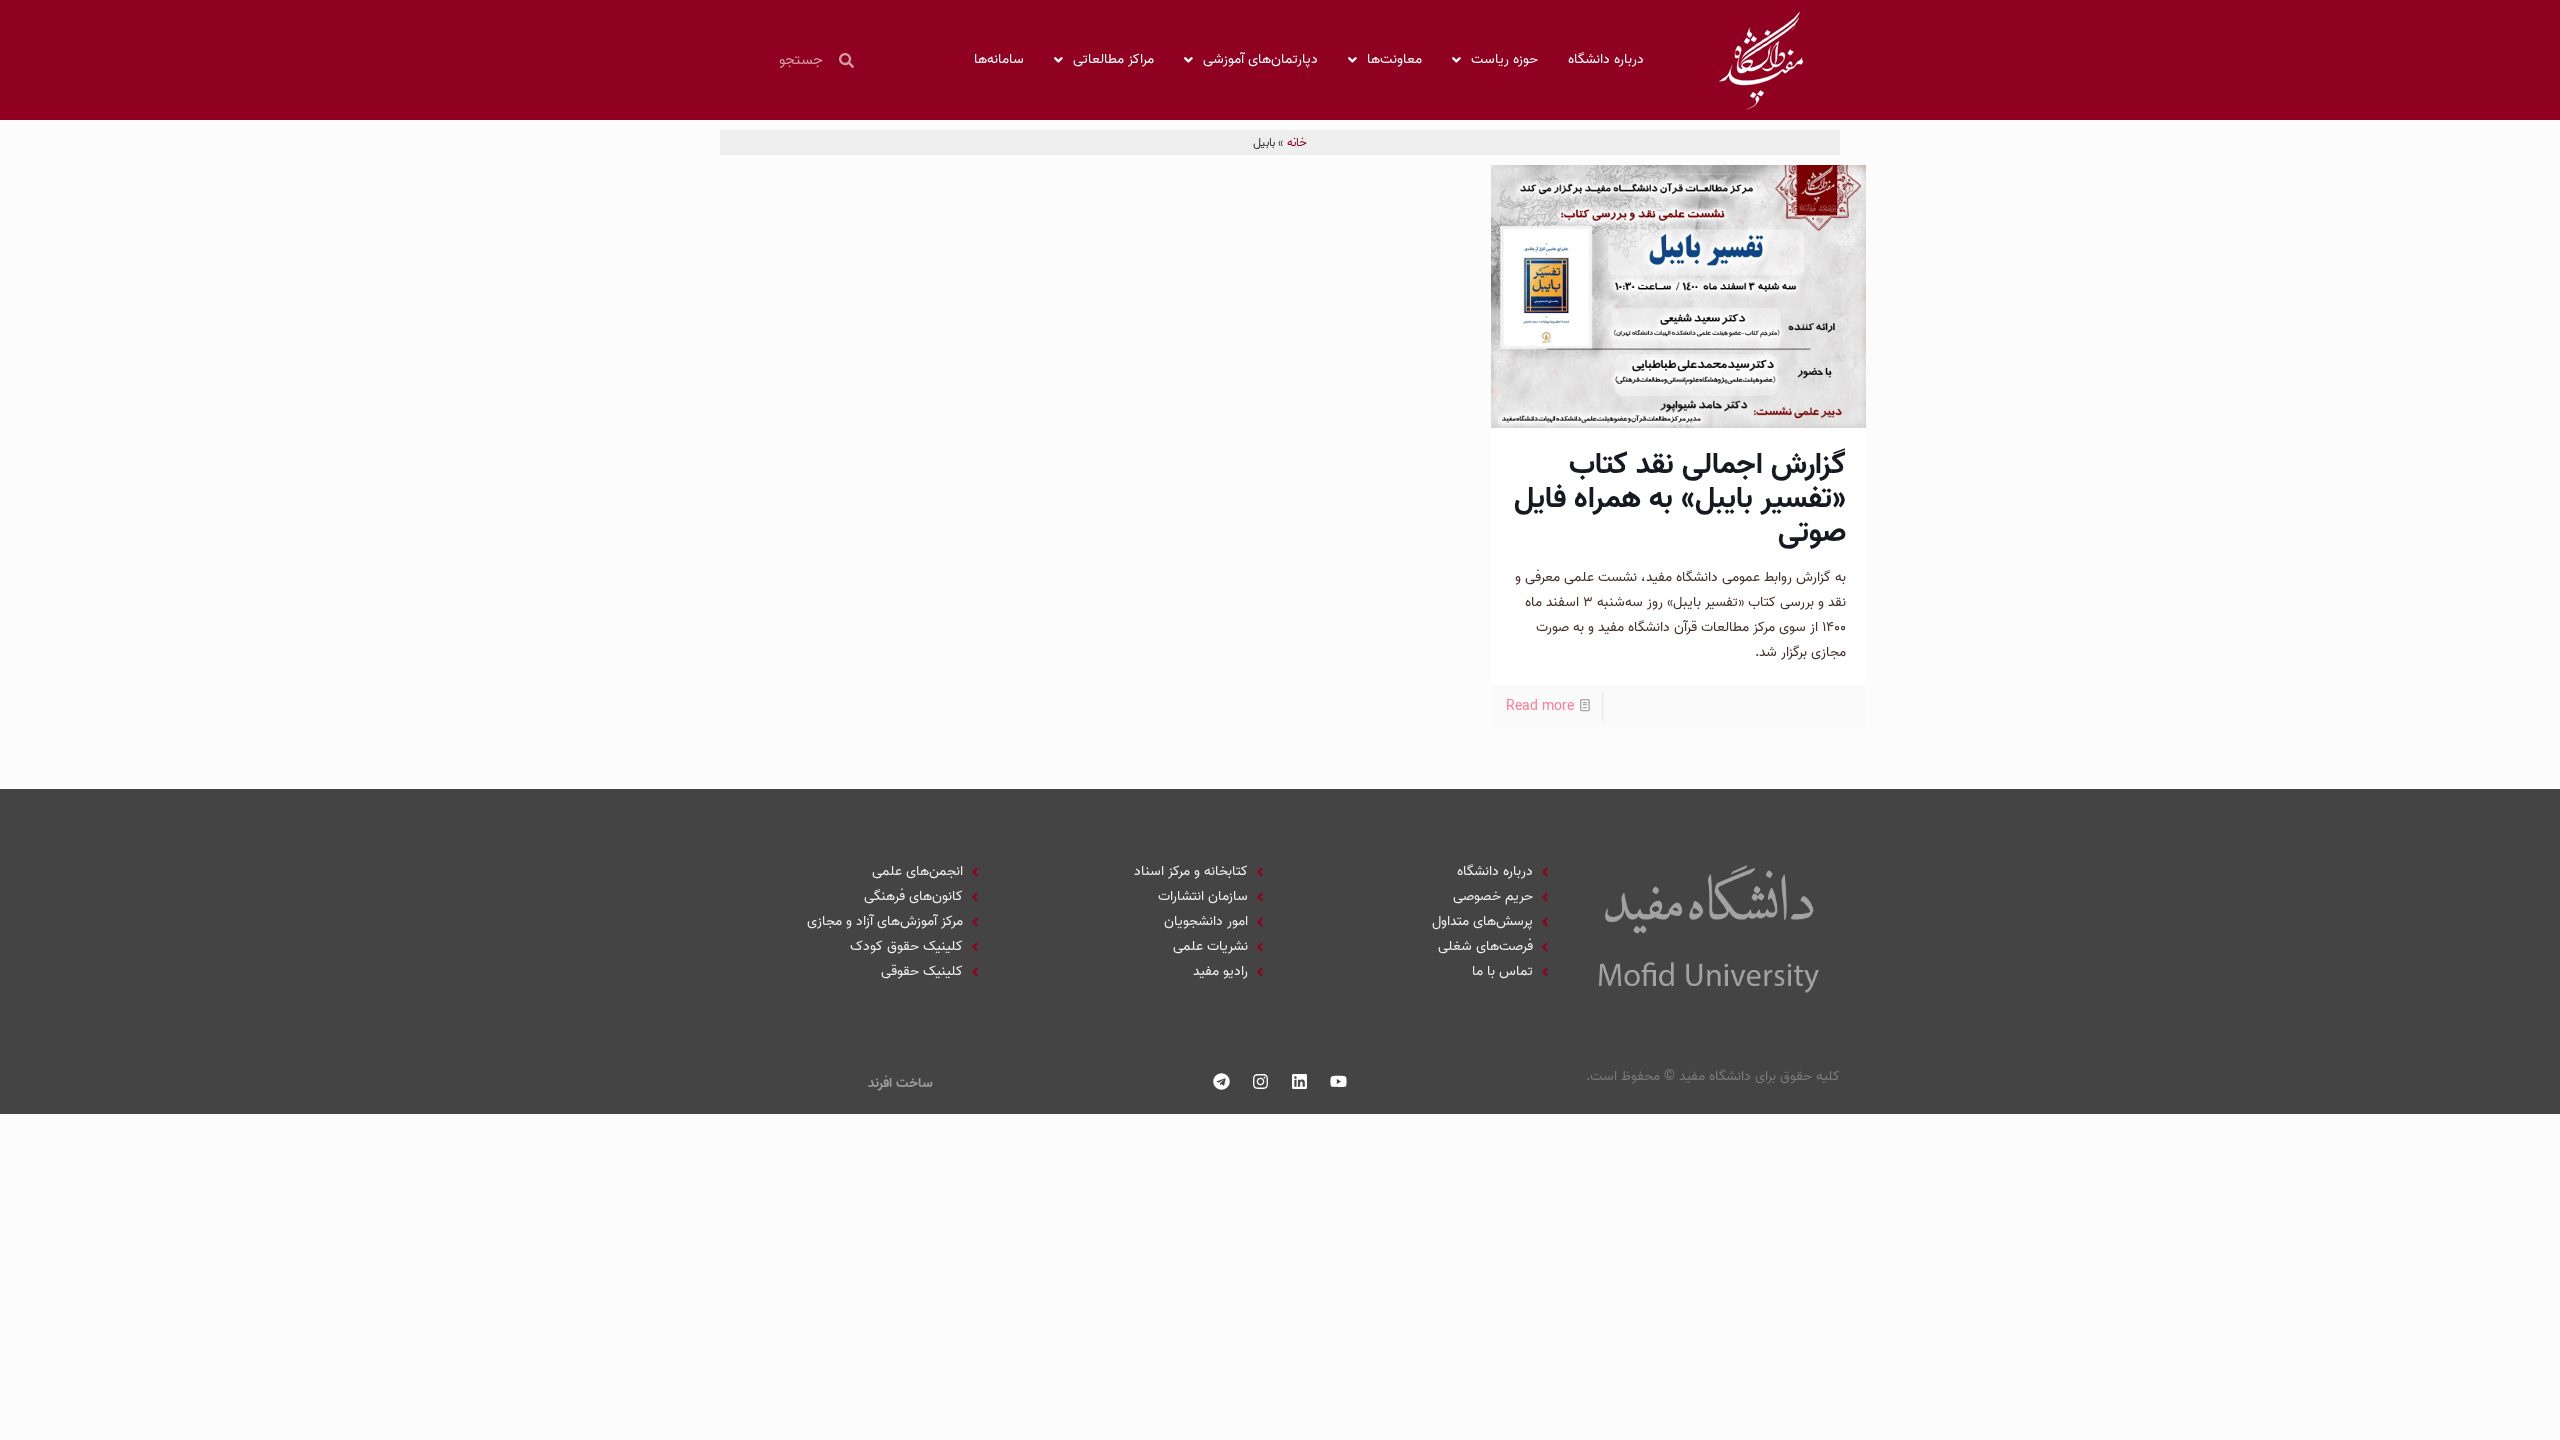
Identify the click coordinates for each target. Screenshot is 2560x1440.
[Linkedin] (1300, 1081)
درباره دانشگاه (1606, 59)
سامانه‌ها (999, 59)
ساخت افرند (900, 1083)
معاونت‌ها (1394, 59)
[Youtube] (1339, 1081)
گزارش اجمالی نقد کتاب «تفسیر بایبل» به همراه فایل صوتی (1680, 499)
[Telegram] (1222, 1081)
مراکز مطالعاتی (1113, 59)
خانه (1297, 142)
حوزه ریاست (1504, 59)
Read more (1540, 706)
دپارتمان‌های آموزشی (1260, 59)
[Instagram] (1261, 1081)
